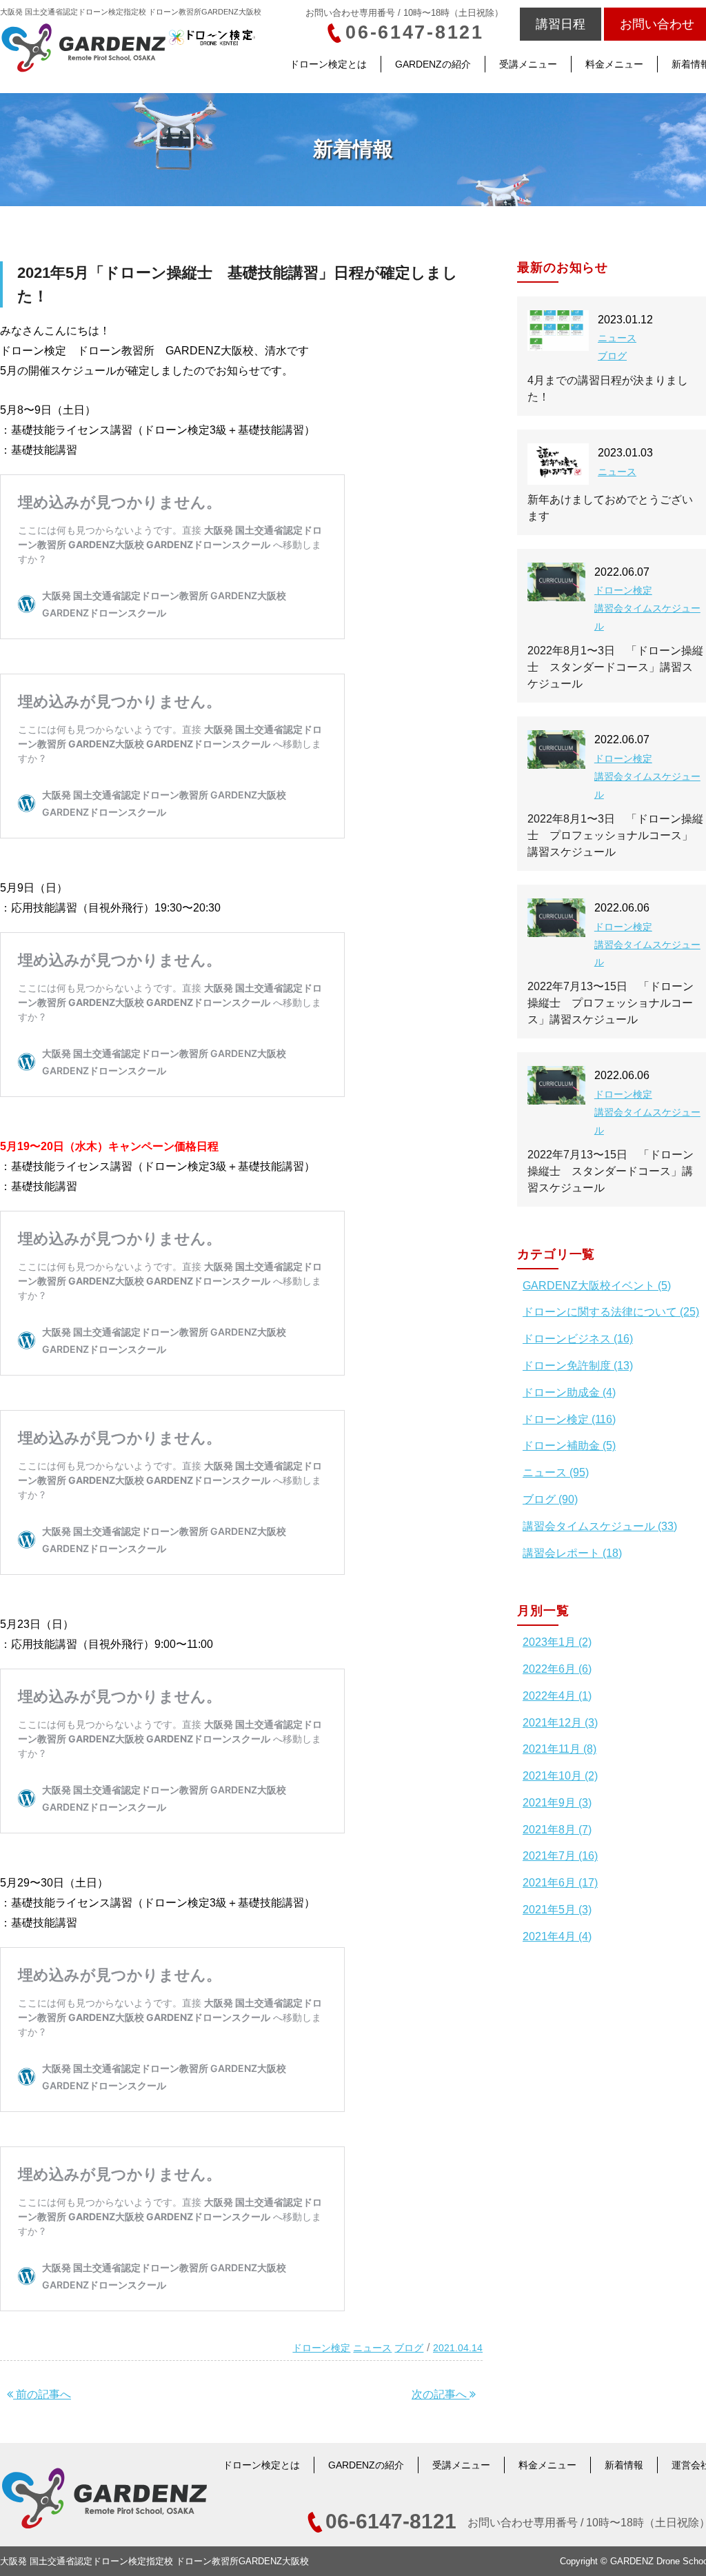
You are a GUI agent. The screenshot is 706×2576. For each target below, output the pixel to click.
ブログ (409, 2348)
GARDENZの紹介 (433, 64)
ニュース (372, 2348)
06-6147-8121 (415, 32)
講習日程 (561, 24)
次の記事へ (441, 2394)
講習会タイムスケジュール (647, 617)
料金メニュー (614, 64)
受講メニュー (528, 64)
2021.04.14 (458, 2348)
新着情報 (624, 2465)
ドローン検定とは (328, 64)
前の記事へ (42, 2394)
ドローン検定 (321, 2348)
